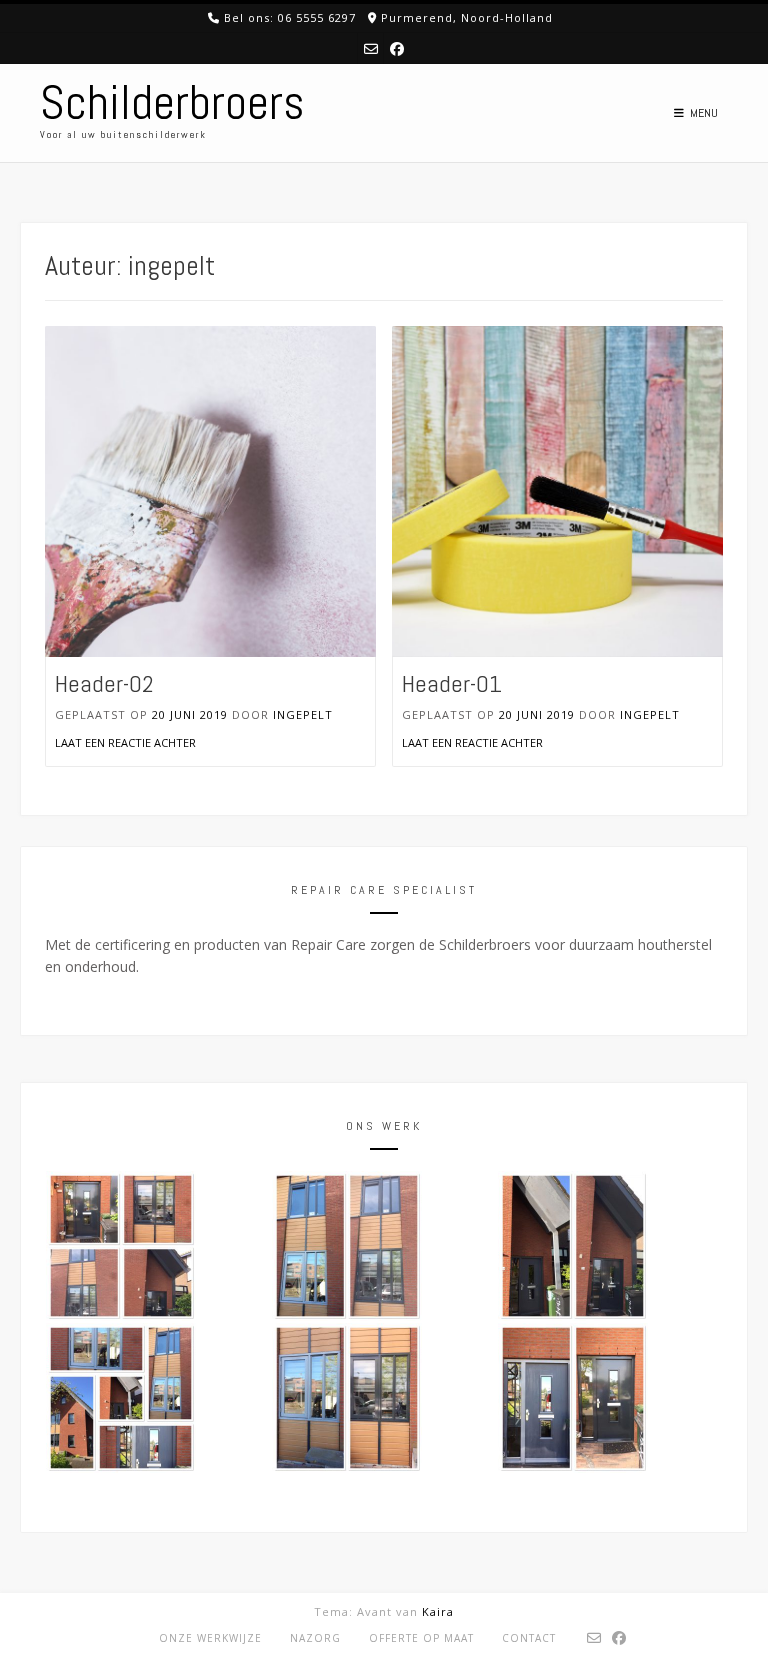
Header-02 (104, 683)
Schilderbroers (172, 103)
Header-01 (452, 683)
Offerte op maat (421, 1638)
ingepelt (303, 714)
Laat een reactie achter (125, 742)
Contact (529, 1638)
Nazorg (315, 1638)
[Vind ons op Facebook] (397, 48)
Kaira (438, 1611)
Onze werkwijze (210, 1638)
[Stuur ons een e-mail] (371, 48)
